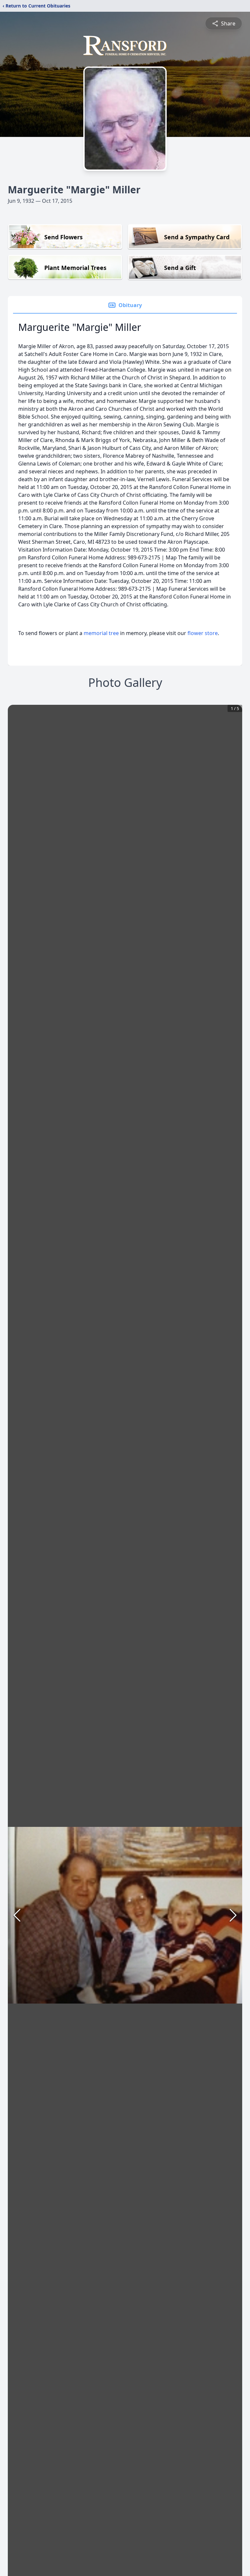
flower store (203, 633)
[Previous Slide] (17, 1915)
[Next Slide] (233, 1915)
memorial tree (101, 633)
